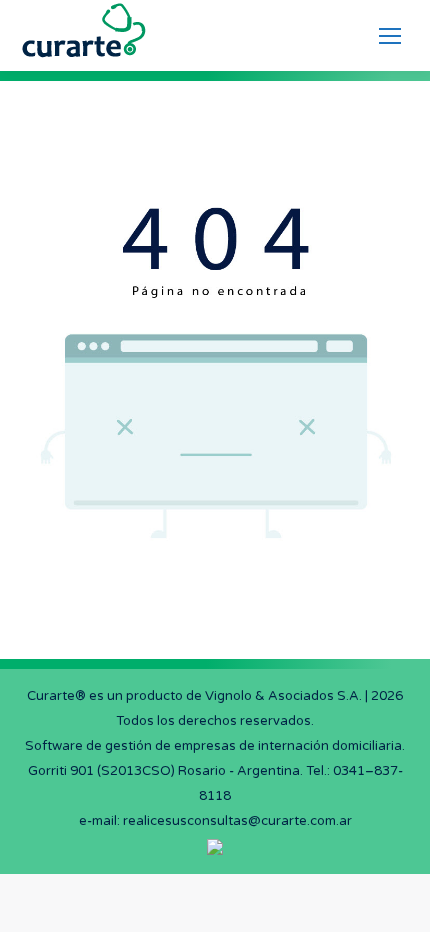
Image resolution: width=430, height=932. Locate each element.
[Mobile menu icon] (390, 36)
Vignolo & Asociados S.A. (283, 696)
